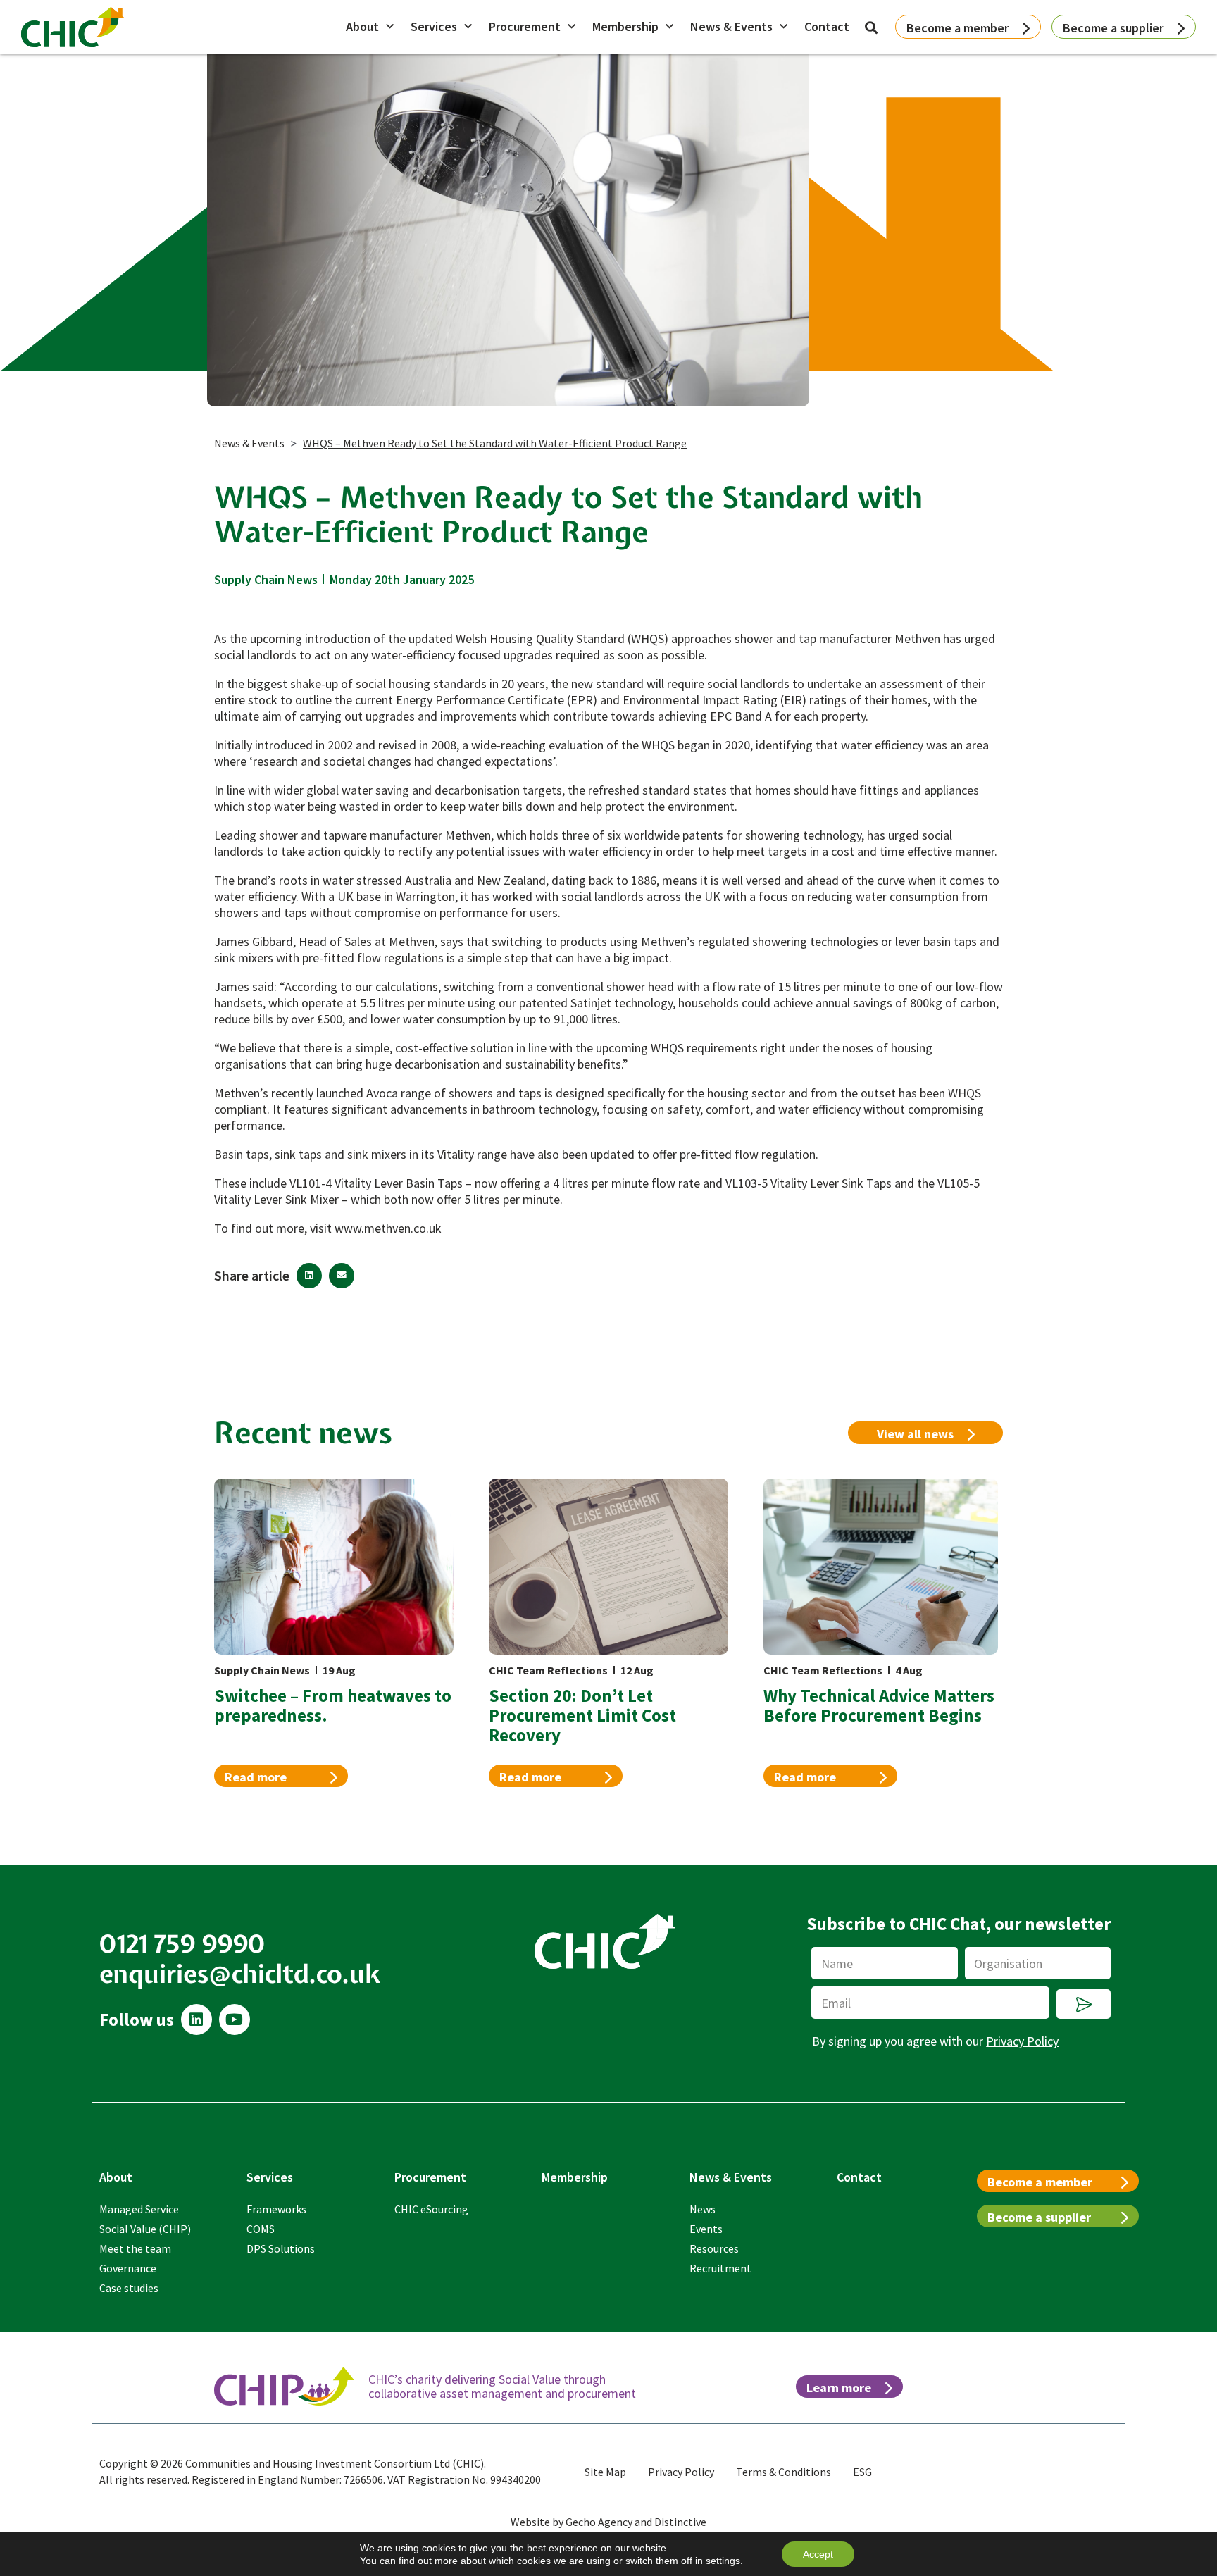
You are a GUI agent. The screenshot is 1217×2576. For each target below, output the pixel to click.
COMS (261, 2229)
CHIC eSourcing (431, 2209)
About (362, 26)
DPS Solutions (281, 2248)
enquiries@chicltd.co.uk (240, 1974)
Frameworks (276, 2209)
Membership (625, 26)
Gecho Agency (599, 2522)
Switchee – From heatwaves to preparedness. (333, 1705)
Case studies (129, 2288)
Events (706, 2229)
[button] (309, 1276)
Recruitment (720, 2268)
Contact (827, 26)
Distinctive (680, 2522)
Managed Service (139, 2209)
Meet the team (135, 2248)
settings (723, 2561)
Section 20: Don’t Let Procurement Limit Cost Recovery (582, 1715)
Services (434, 26)
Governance (128, 2268)
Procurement (525, 26)
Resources (714, 2248)
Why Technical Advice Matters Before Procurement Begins (879, 1705)
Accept (818, 2554)
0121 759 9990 (183, 1943)
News (703, 2209)
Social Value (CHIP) (145, 2229)
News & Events (731, 26)
